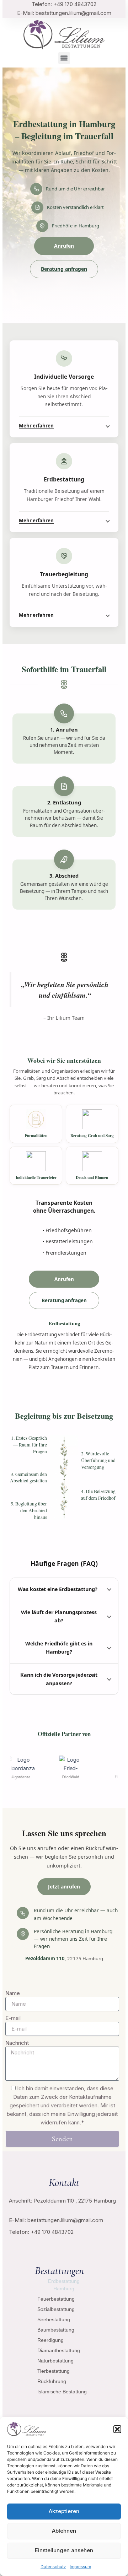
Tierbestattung (54, 2371)
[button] (117, 2429)
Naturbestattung (55, 2361)
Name (13, 1993)
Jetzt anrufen (64, 1887)
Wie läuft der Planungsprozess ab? (59, 1616)
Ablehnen (64, 2531)
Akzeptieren (64, 2511)
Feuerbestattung (56, 2299)
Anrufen (64, 246)
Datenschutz (53, 2567)
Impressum (80, 2567)
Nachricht (17, 2043)
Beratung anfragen (64, 269)
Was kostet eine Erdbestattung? (58, 1589)
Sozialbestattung (56, 2309)
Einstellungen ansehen (64, 2550)
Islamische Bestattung (62, 2392)
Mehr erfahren (36, 426)
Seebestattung (54, 2319)
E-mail (13, 2018)
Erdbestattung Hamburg (64, 2285)
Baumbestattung (56, 2330)
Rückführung (52, 2381)
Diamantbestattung (59, 2350)
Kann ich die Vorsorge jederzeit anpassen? (59, 1679)
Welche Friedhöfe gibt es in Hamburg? (59, 1648)
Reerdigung (50, 2340)
